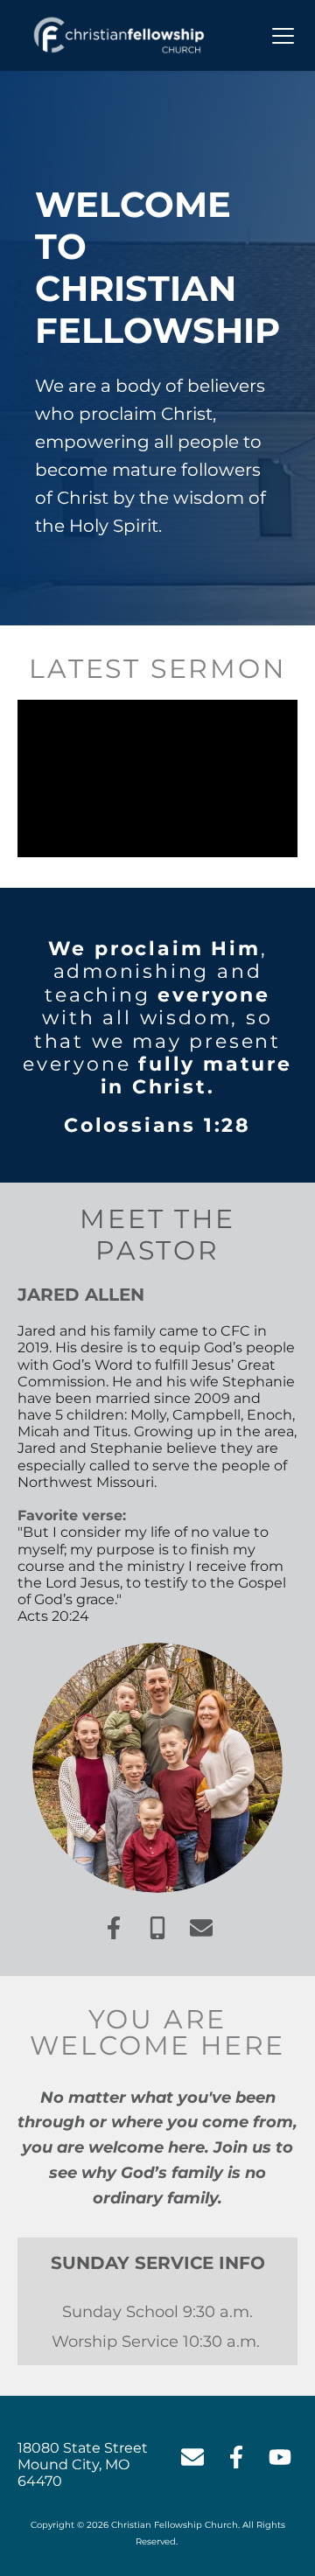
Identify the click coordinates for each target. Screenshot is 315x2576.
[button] (283, 35)
